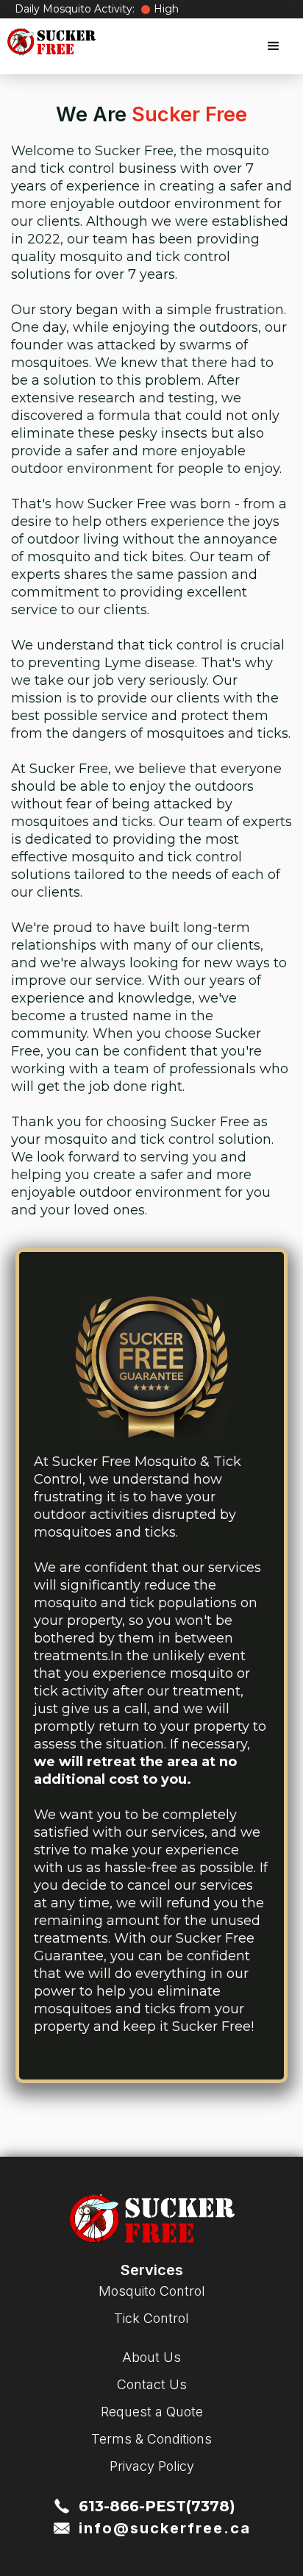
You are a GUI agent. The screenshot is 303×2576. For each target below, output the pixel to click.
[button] (274, 46)
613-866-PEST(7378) (157, 2506)
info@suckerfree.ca (165, 2528)
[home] (51, 42)
